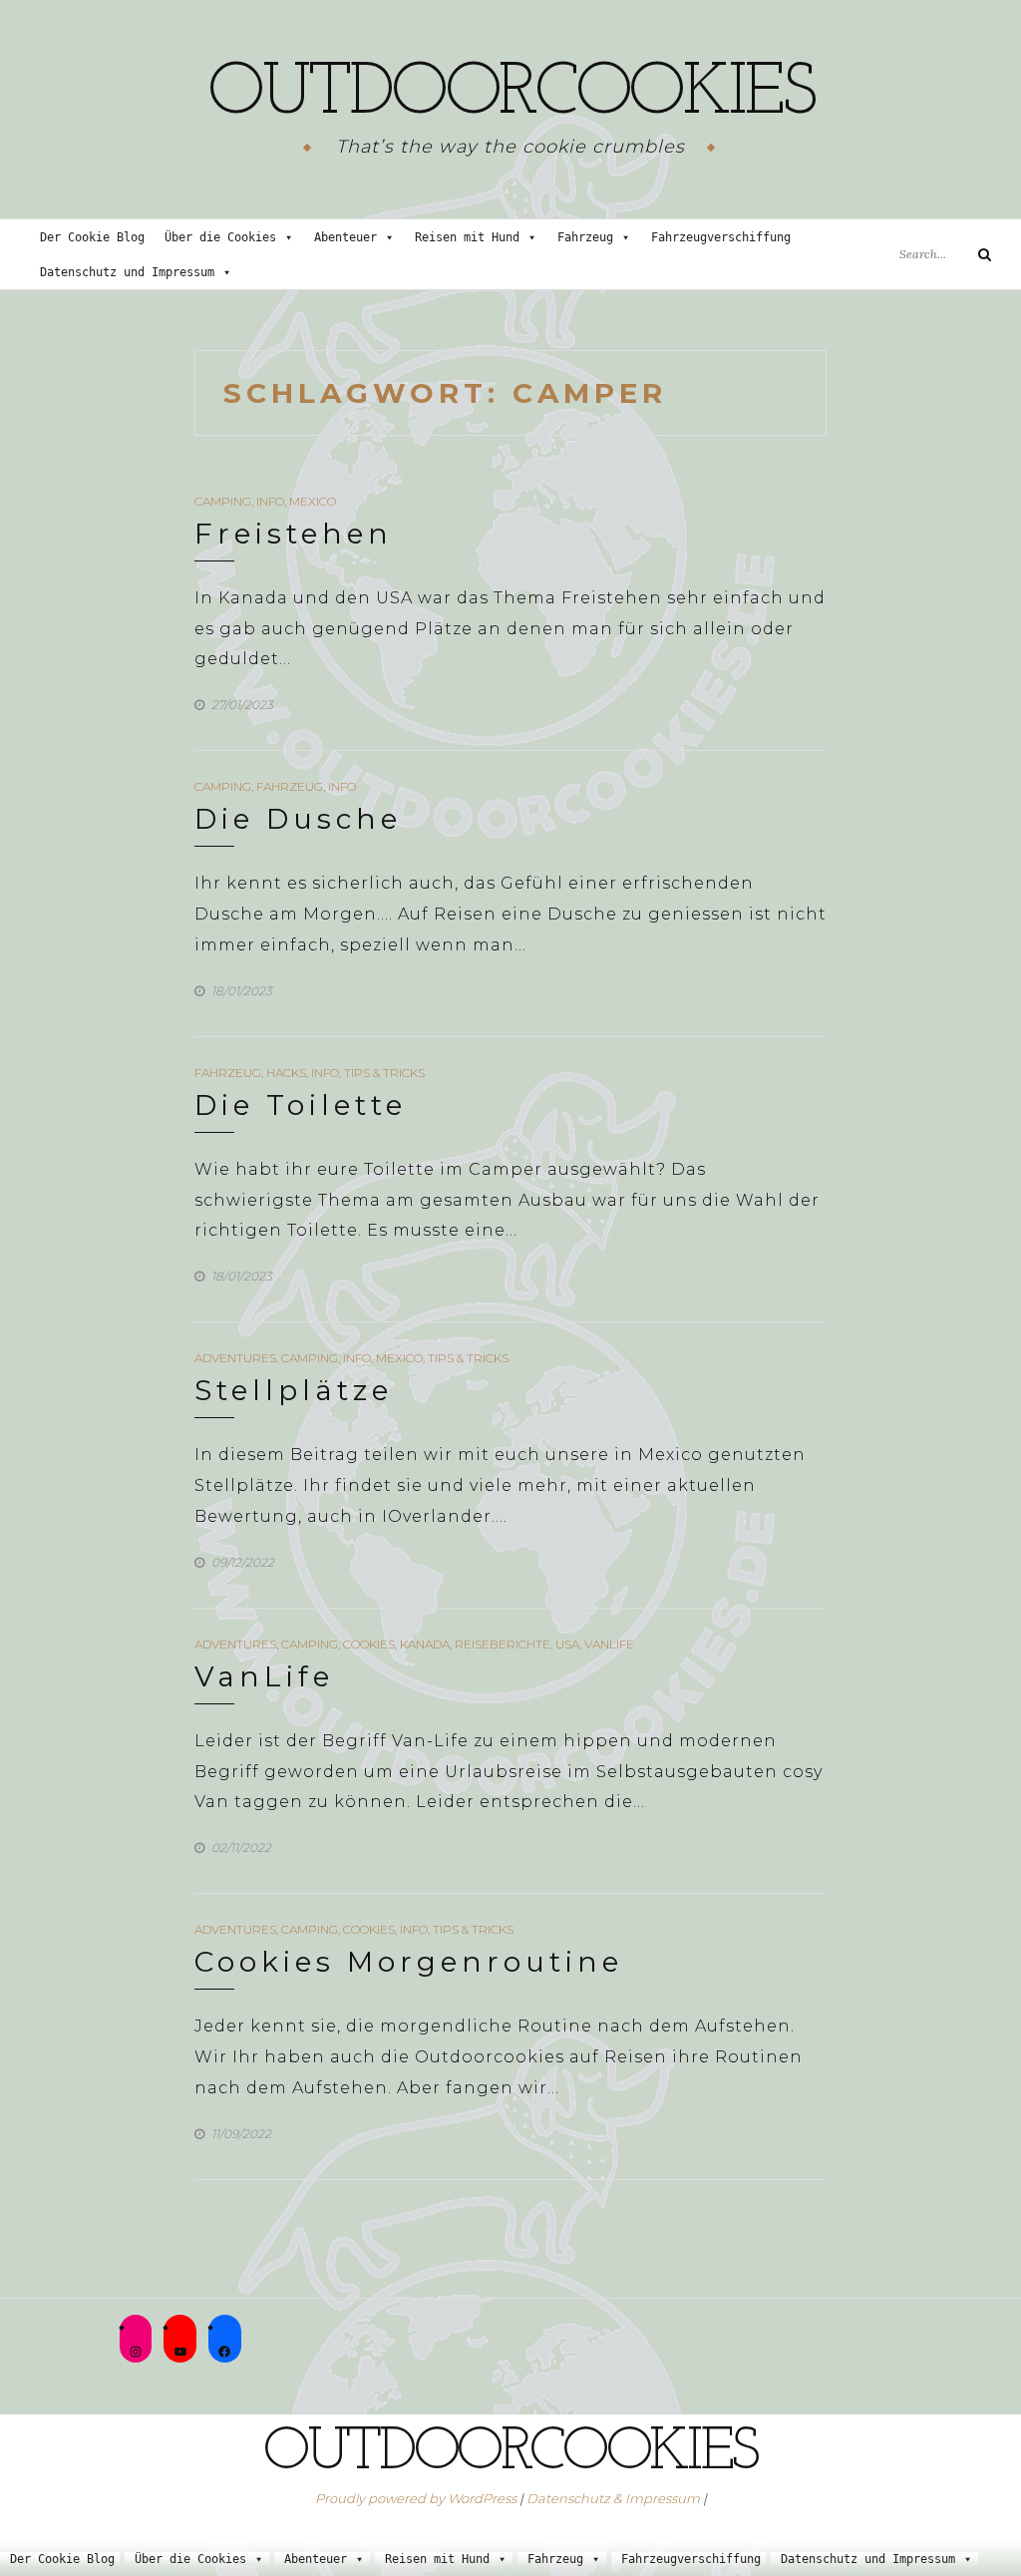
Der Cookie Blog (92, 237)
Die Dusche (298, 819)
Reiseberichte (503, 1644)
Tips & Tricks (384, 1073)
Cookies (369, 1644)
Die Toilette (301, 1105)
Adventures (235, 1358)
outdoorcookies (510, 95)
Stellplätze (294, 1390)
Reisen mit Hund (467, 237)
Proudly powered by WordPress (416, 2498)
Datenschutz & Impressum (613, 2498)
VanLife (609, 1644)
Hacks (286, 1073)
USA (567, 1644)
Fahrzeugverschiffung (721, 237)
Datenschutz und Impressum (127, 272)
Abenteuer (345, 237)
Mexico (313, 501)
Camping (223, 501)
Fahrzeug (585, 237)
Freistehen (294, 534)
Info (270, 501)
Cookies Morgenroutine (409, 1962)
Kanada (425, 1644)
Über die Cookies (220, 237)
